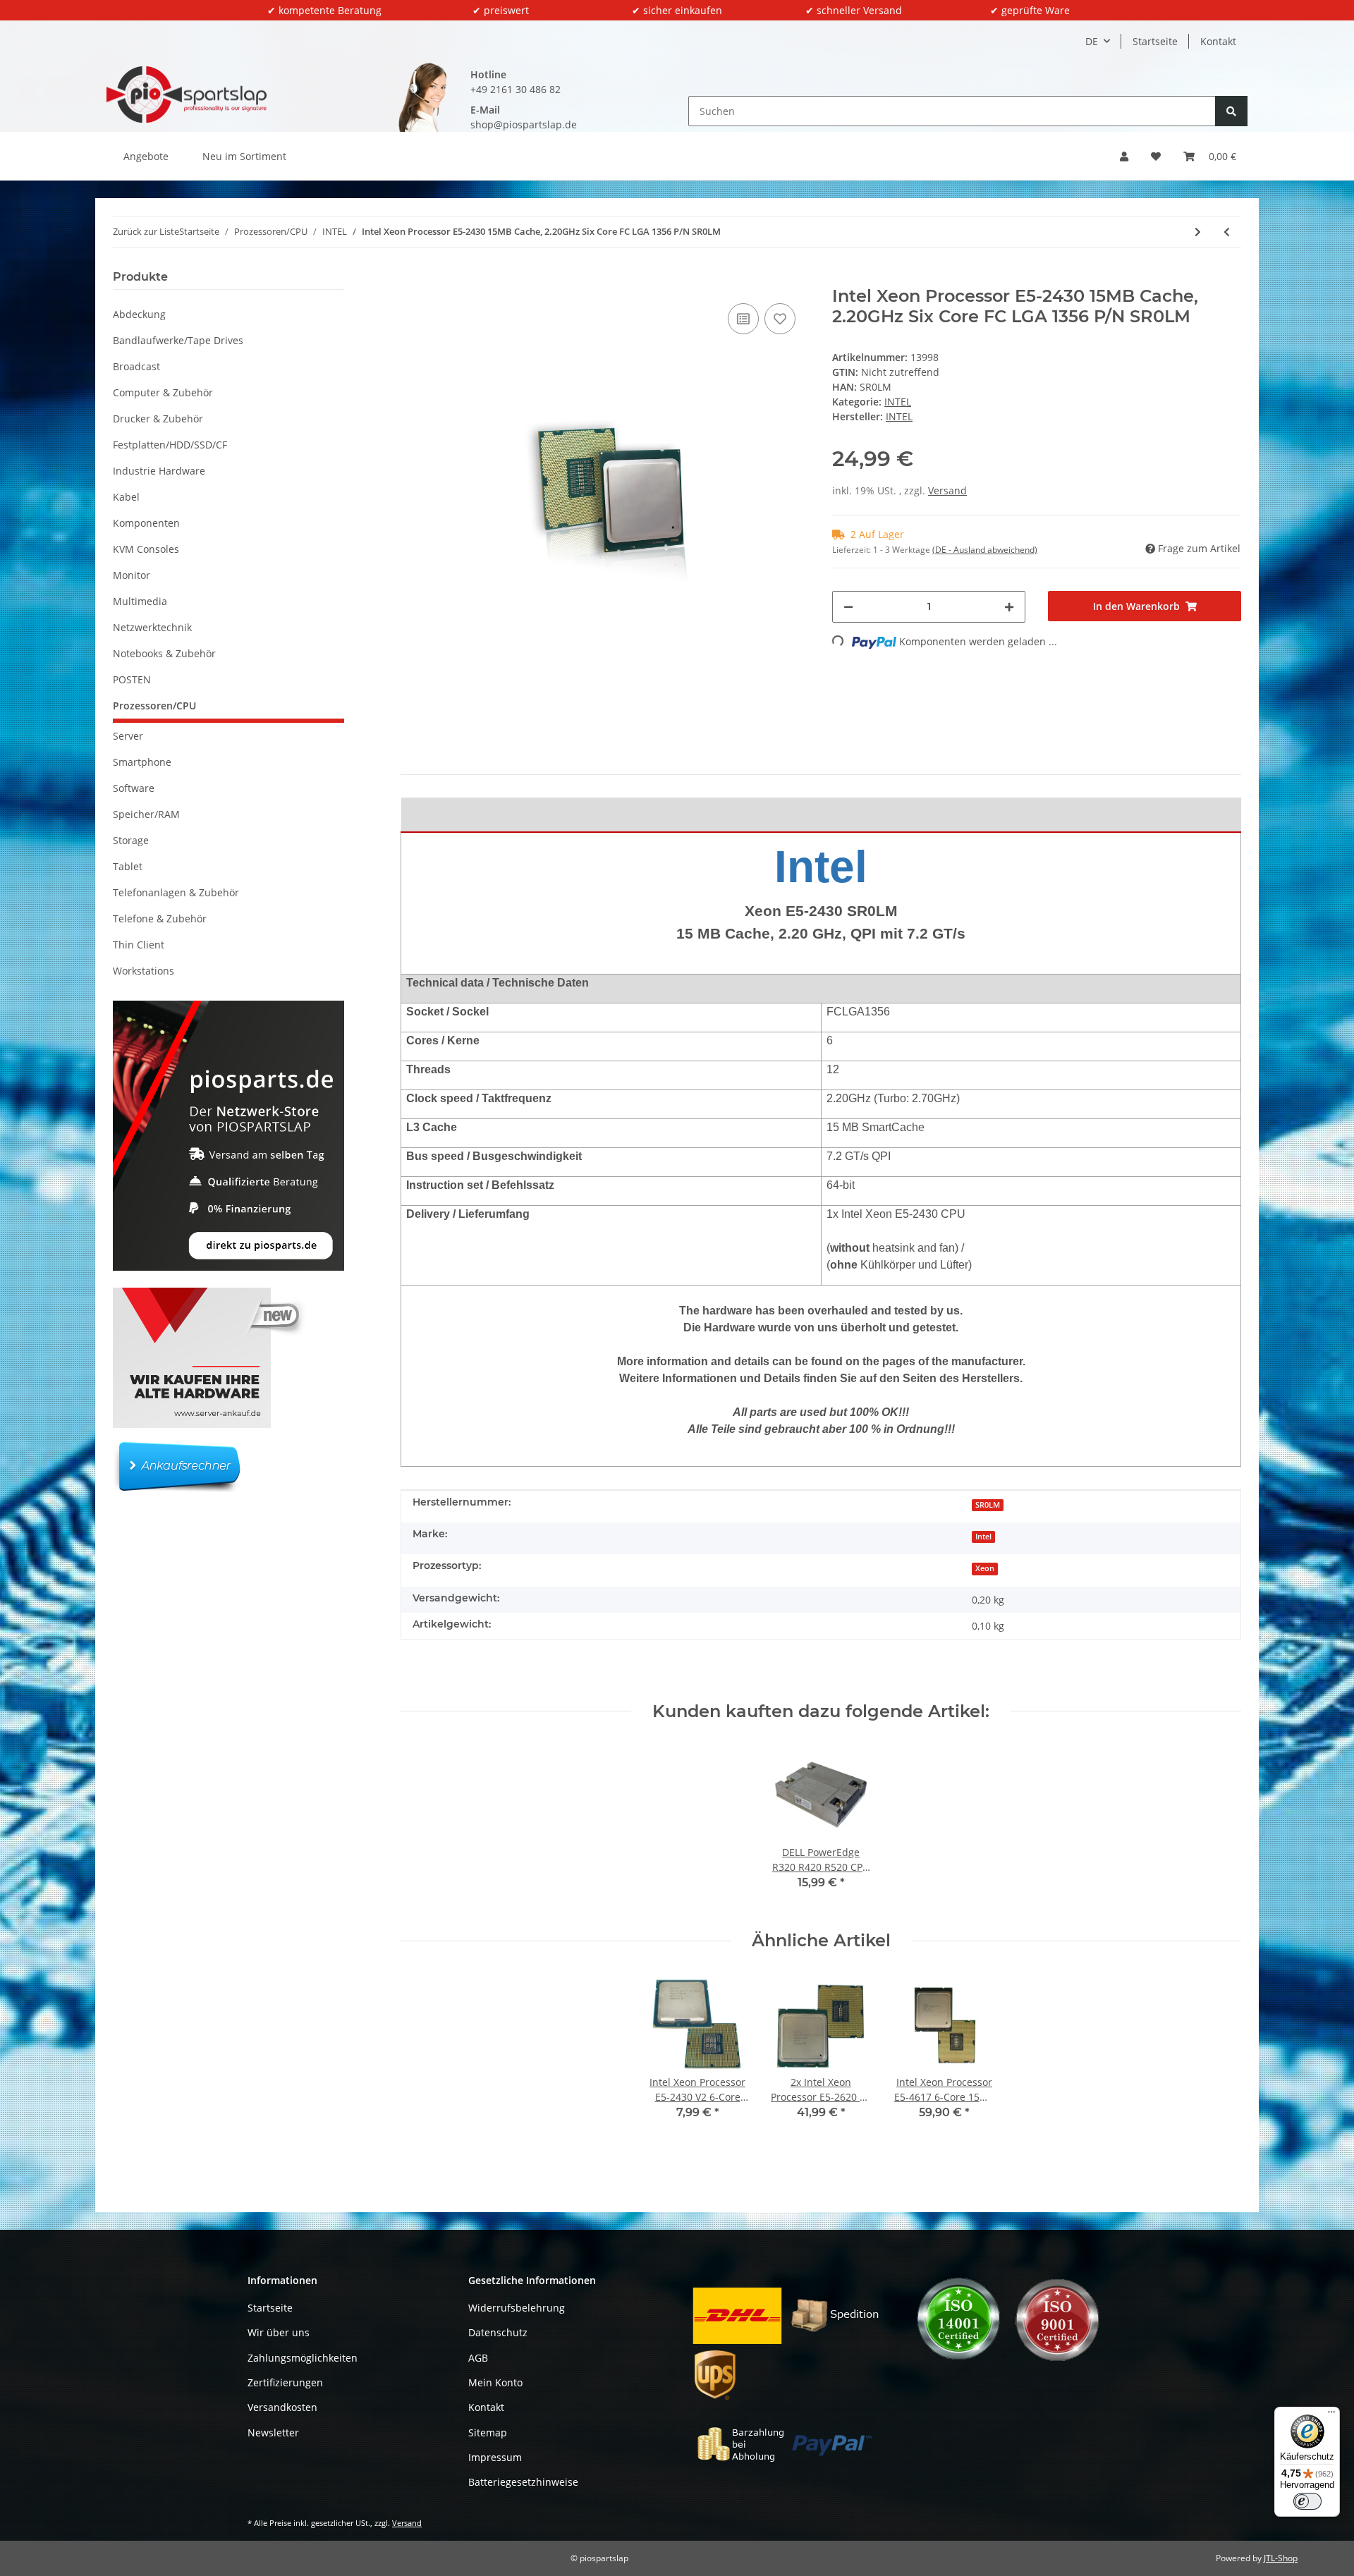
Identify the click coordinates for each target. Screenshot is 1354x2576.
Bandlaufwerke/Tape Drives (178, 340)
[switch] (1307, 2501)
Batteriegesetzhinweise (523, 2482)
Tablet (128, 866)
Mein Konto (495, 2382)
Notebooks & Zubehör (164, 653)
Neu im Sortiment (244, 156)
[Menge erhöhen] (1009, 607)
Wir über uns (279, 2332)
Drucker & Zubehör (158, 419)
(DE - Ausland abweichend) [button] (985, 550)
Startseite (1155, 41)
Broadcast (136, 366)
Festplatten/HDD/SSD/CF (170, 445)
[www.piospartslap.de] (187, 94)
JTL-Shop (1281, 2558)
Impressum (495, 2457)
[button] (1124, 156)
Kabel (126, 497)
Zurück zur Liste (146, 231)
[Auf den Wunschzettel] (780, 319)
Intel (983, 1537)
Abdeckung (139, 314)
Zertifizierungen (285, 2382)
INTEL (898, 402)
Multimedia (140, 601)
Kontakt (1218, 41)
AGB (478, 2358)
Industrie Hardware (159, 471)
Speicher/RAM (146, 814)
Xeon (985, 1568)
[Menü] (1331, 2415)
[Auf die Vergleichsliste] (743, 319)
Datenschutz (498, 2332)
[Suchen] (1231, 111)
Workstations (144, 971)
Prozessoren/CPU (154, 706)
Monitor (132, 575)
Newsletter (273, 2432)
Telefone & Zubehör (160, 918)
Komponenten (146, 523)
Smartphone (142, 762)
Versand (947, 490)
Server (128, 736)
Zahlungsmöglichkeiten (303, 2358)
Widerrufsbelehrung (517, 2308)
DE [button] (1092, 41)
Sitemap (488, 2432)
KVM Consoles (146, 549)
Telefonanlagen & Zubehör (176, 892)
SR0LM (988, 1505)
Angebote (146, 156)
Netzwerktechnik (152, 627)
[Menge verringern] (848, 607)
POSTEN (132, 679)
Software (134, 788)
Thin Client (139, 945)
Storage (131, 840)
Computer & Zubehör (163, 392)
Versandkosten (282, 2407)
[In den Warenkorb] (412, 279)
